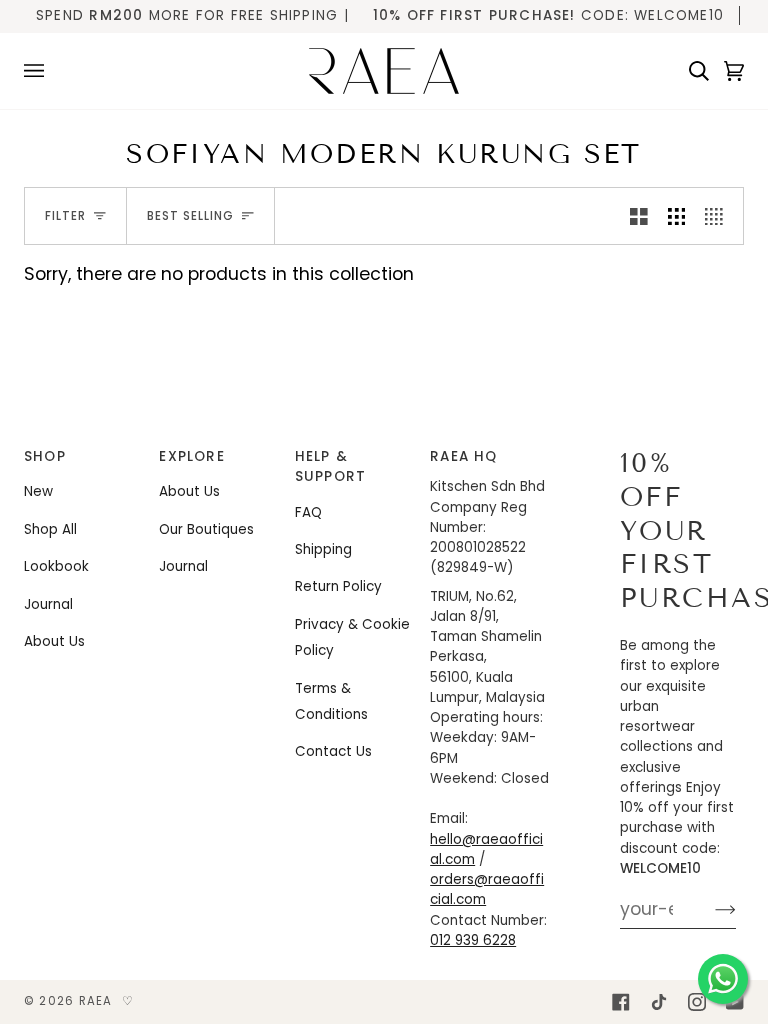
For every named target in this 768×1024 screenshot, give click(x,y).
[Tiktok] (659, 1002)
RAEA (96, 1001)
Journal (48, 604)
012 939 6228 (473, 940)
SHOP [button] (45, 456)
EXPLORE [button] (192, 456)
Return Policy (338, 586)
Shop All (50, 529)
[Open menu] (41, 71)
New (38, 491)
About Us (54, 641)
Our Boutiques (206, 529)
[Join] (709, 909)
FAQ (308, 512)
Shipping (323, 549)
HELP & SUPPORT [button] (331, 466)
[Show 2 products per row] (639, 216)
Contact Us (333, 751)
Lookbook (56, 566)
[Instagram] (697, 1002)
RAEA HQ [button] (464, 456)
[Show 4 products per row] (719, 216)
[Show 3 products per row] (677, 216)
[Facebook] (621, 1002)
